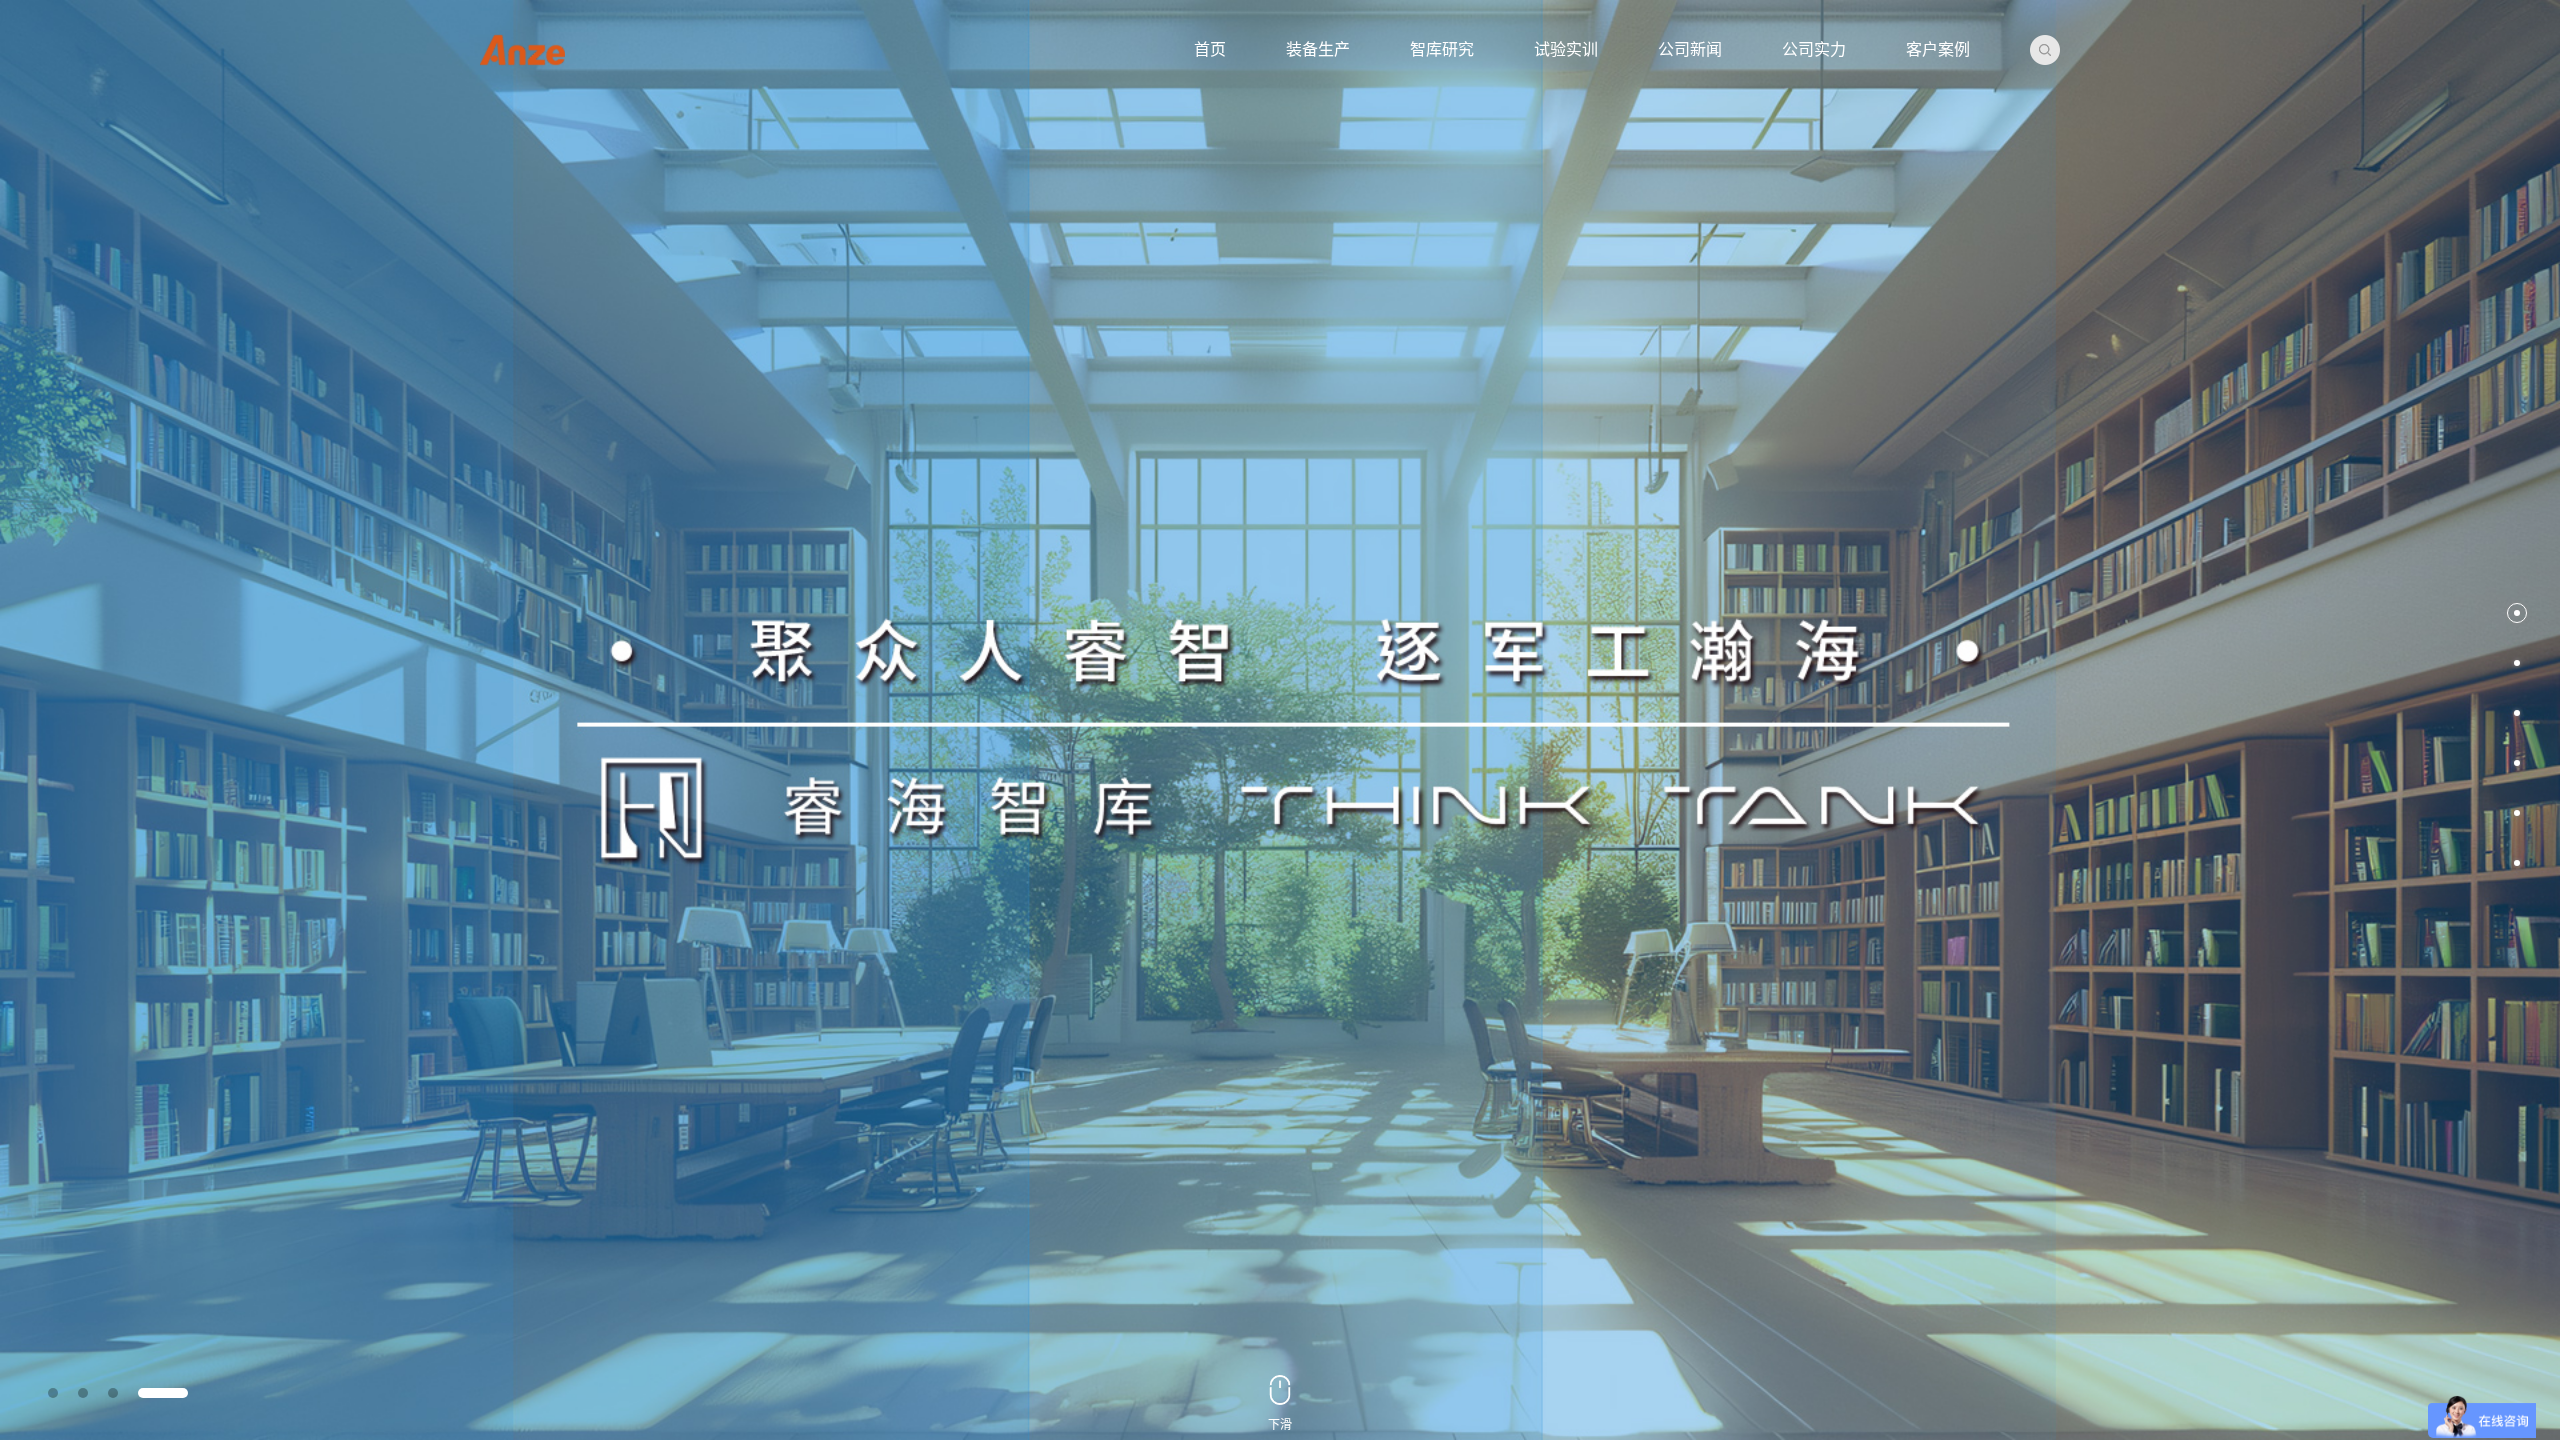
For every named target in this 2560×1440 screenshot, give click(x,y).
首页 (1210, 49)
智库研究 (1442, 49)
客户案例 (1938, 49)
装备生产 (1318, 49)
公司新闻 (1690, 49)
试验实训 (1566, 49)
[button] (2517, 613)
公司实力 (1814, 49)
